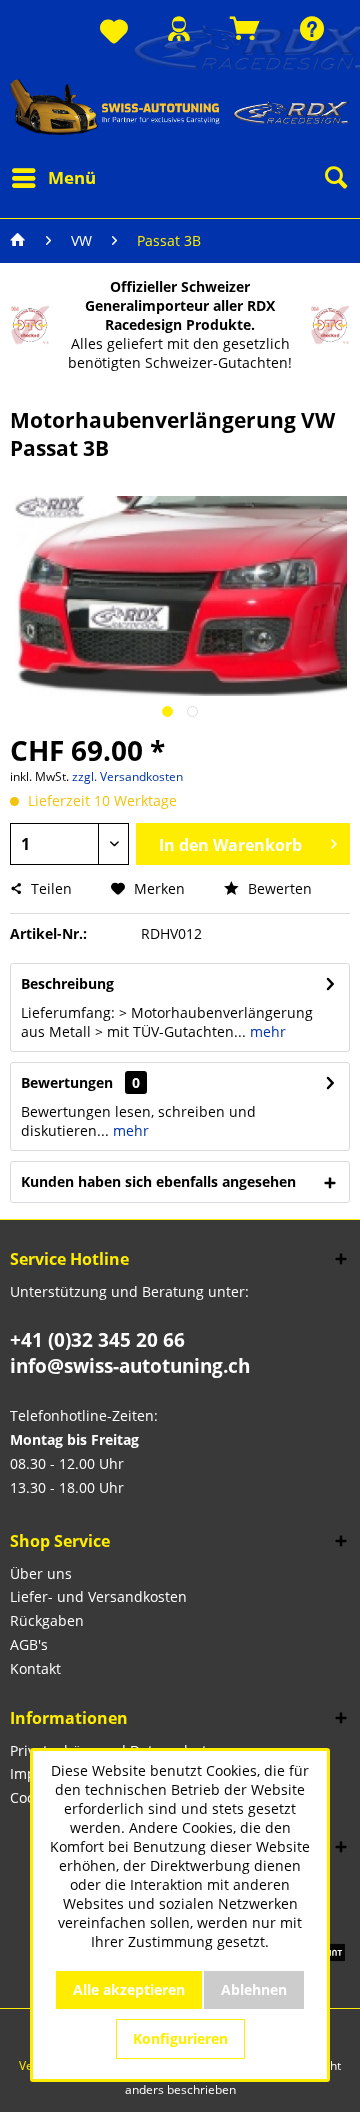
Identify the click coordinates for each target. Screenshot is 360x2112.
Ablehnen (254, 1989)
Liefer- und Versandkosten (98, 1596)
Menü (72, 177)
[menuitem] (114, 32)
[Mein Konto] (179, 28)
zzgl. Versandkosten (127, 776)
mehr (266, 1031)
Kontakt (35, 1668)
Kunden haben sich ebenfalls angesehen (158, 1181)
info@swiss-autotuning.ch (130, 1366)
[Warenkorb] (245, 28)
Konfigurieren (180, 2038)
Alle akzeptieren (129, 1989)
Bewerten (278, 888)
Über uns (41, 1573)
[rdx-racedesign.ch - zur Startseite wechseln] (180, 106)
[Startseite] (18, 241)
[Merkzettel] (114, 32)
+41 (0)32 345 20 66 (97, 1340)
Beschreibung (67, 983)
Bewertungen (67, 1082)
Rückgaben (47, 1620)
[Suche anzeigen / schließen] (335, 178)
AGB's (29, 1644)
